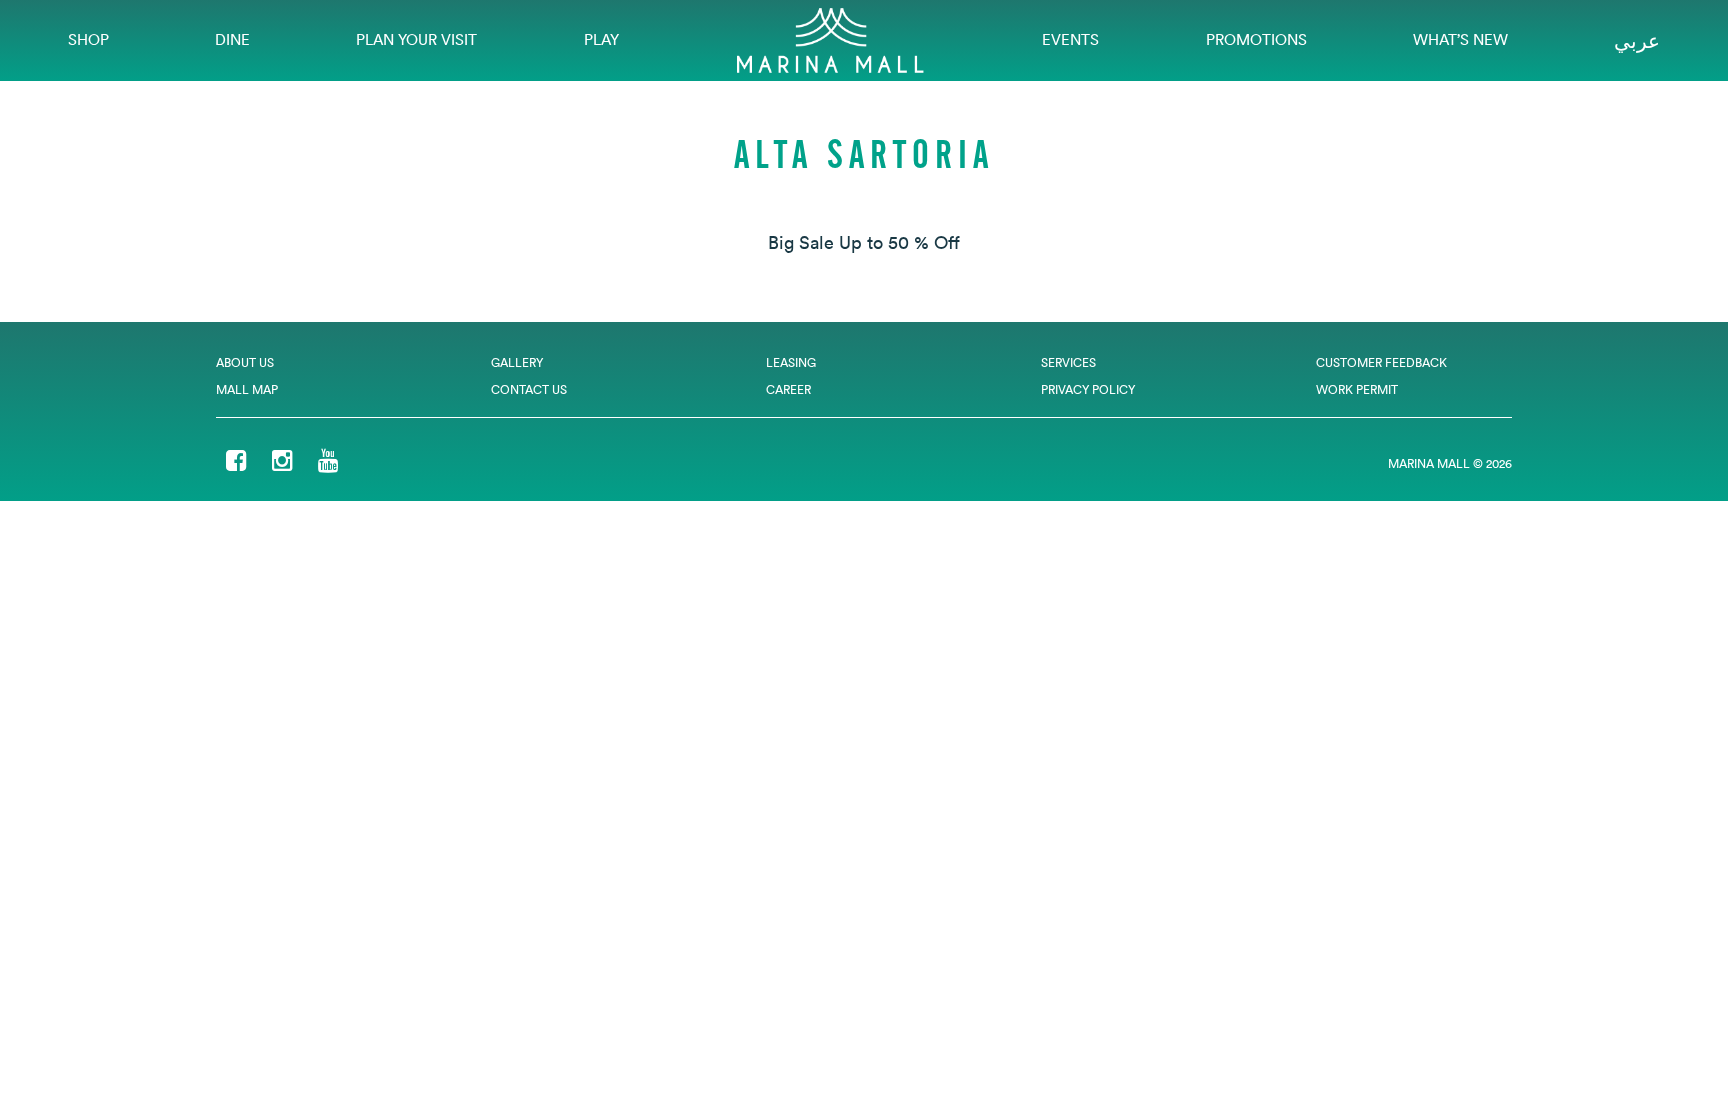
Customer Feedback (1381, 362)
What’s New (1460, 39)
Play (601, 39)
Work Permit (1357, 389)
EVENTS (1070, 39)
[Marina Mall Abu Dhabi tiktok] (364, 462)
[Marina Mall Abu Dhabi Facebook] (236, 462)
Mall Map (247, 389)
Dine (232, 39)
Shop (88, 39)
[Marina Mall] (830, 38)
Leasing (791, 362)
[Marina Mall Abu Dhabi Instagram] (282, 462)
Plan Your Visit (416, 39)
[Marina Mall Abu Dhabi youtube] (328, 462)
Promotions (1256, 39)
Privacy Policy (1088, 389)
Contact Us (529, 389)
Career (788, 389)
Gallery (517, 362)
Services (1068, 362)
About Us (245, 362)
